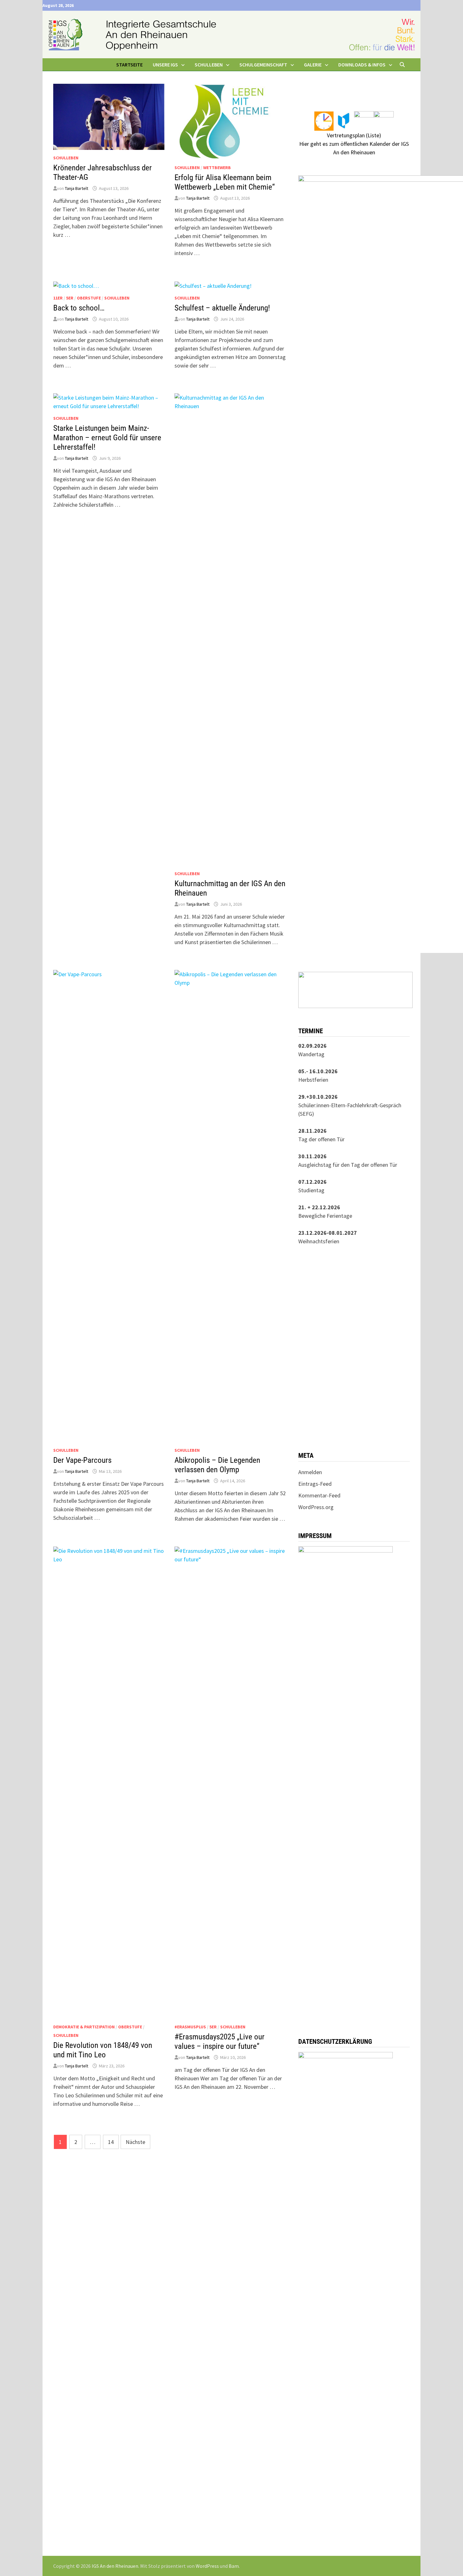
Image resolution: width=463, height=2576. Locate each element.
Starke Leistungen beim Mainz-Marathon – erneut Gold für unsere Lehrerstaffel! (107, 438)
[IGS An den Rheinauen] (231, 34)
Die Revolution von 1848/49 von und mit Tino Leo (103, 2050)
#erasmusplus (190, 2027)
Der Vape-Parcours (82, 1460)
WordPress (207, 2566)
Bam (234, 2566)
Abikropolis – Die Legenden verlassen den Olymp (217, 1465)
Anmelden (310, 1472)
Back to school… (79, 308)
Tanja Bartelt (77, 188)
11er (58, 298)
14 (111, 2142)
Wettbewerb (217, 168)
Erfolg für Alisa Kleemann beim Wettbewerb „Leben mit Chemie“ (225, 182)
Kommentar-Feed (319, 1495)
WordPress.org (316, 1507)
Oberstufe (89, 298)
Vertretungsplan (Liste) (354, 135)
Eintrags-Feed (315, 1484)
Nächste (135, 2142)
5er (70, 298)
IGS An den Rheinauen (115, 2566)
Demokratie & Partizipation (84, 2027)
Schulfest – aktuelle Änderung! (222, 308)
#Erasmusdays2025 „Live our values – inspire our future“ (220, 2041)
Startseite (129, 65)
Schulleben (66, 158)
